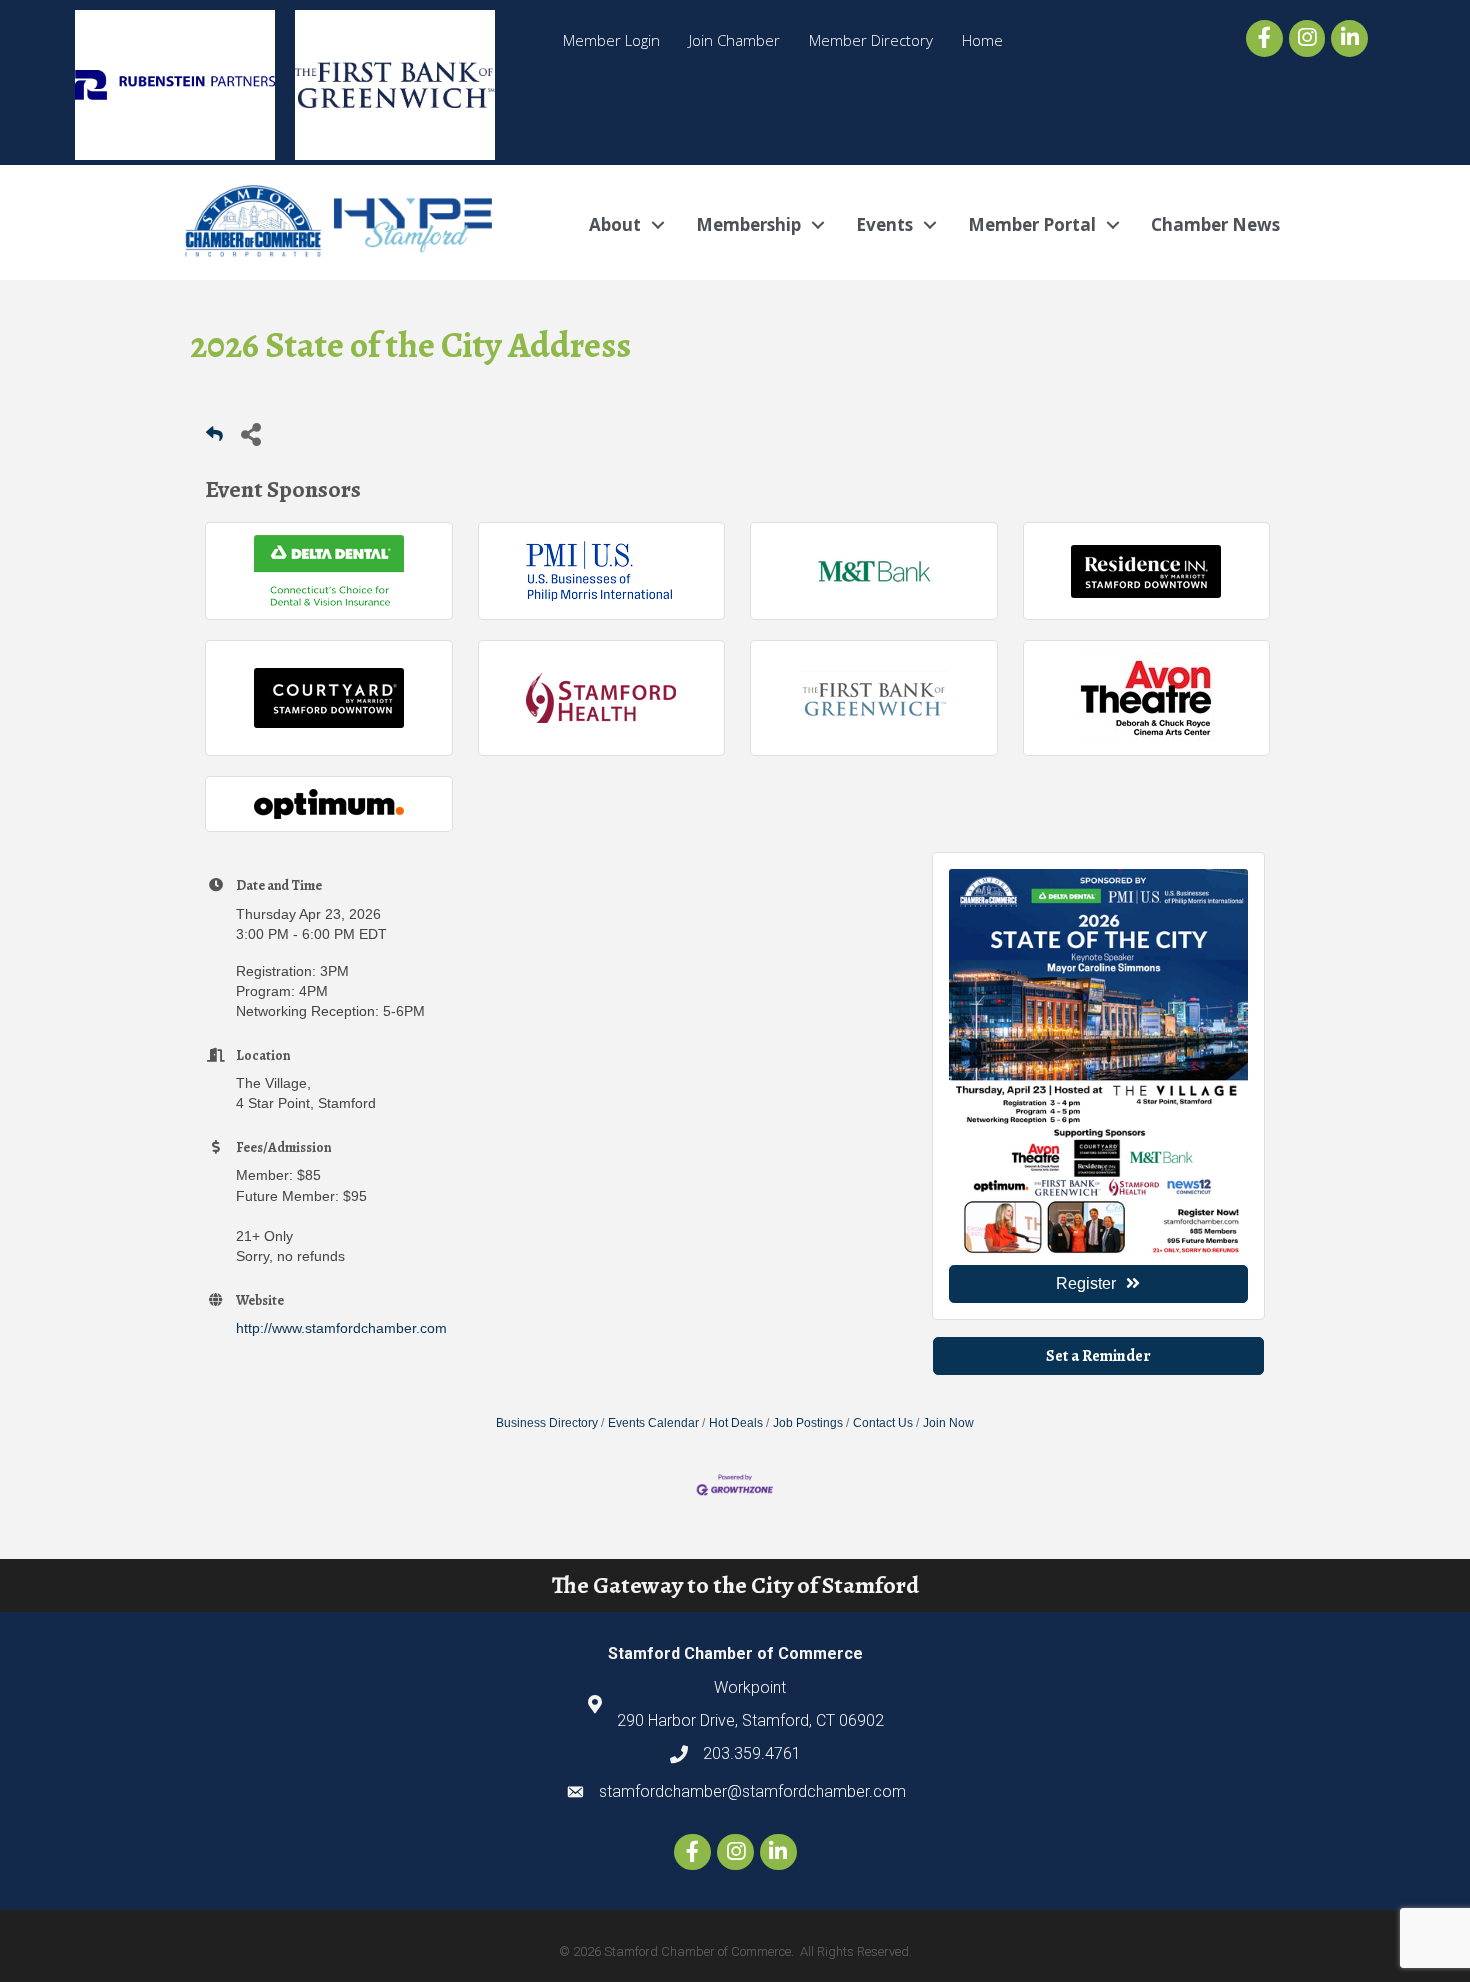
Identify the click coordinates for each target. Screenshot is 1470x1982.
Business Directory (547, 1423)
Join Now (948, 1423)
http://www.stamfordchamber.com (341, 1328)
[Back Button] (214, 439)
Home (982, 40)
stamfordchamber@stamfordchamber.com (752, 1791)
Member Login (611, 40)
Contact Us (883, 1423)
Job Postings (808, 1423)
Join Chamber (734, 40)
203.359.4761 (752, 1753)
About (615, 224)
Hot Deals (736, 1423)
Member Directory (871, 40)
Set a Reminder (1098, 1356)
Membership (748, 224)
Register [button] (1086, 1283)
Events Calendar (653, 1423)
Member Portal (1032, 224)
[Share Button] (250, 433)
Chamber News (1215, 224)
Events (884, 224)
